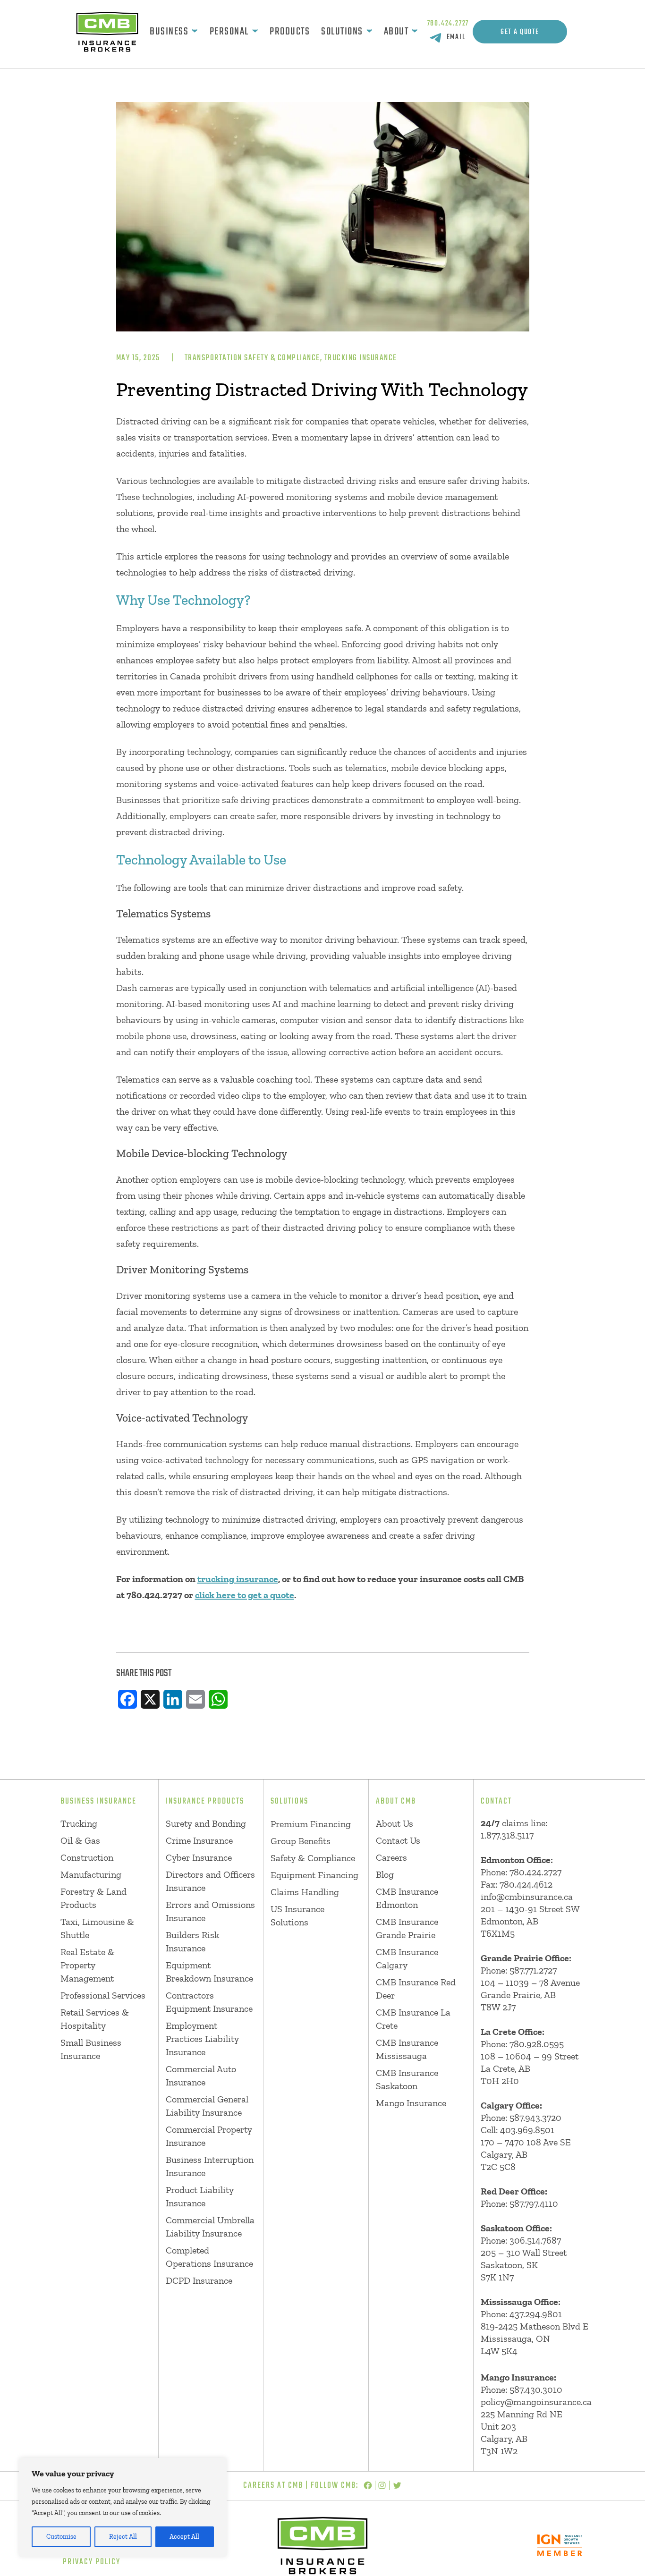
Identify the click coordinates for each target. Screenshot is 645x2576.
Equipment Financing (314, 1875)
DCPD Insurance (199, 2280)
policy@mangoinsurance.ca (536, 2402)
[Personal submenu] (255, 32)
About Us (395, 1823)
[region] (123, 2508)
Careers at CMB (273, 2486)
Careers (391, 1857)
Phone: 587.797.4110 (519, 2203)
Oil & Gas (80, 1840)
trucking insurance (238, 1579)
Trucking (79, 1823)
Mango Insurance (411, 2103)
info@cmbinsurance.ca (527, 1897)
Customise (61, 2537)
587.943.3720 (535, 2118)
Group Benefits (301, 1841)
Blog (385, 1874)
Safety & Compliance (313, 1858)
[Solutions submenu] (369, 32)
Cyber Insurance (199, 1857)
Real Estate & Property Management (88, 1965)
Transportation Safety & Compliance (252, 358)
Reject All (123, 2537)
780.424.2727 (448, 24)
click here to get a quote (245, 1595)
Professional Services (103, 1995)
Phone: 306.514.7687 (521, 2240)
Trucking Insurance (361, 358)
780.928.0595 (537, 2044)
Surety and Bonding (206, 1823)
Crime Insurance (199, 1840)
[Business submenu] (195, 32)
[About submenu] (415, 32)
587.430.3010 (536, 2390)
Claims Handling (305, 1892)
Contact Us (398, 1840)
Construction (87, 1857)
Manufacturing (91, 1874)
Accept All (184, 2537)
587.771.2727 (533, 1970)
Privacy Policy (92, 2562)
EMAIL (456, 37)
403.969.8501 (527, 2130)
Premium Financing (311, 1824)
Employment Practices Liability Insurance (202, 2039)
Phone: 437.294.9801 (521, 2314)
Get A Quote (520, 32)
